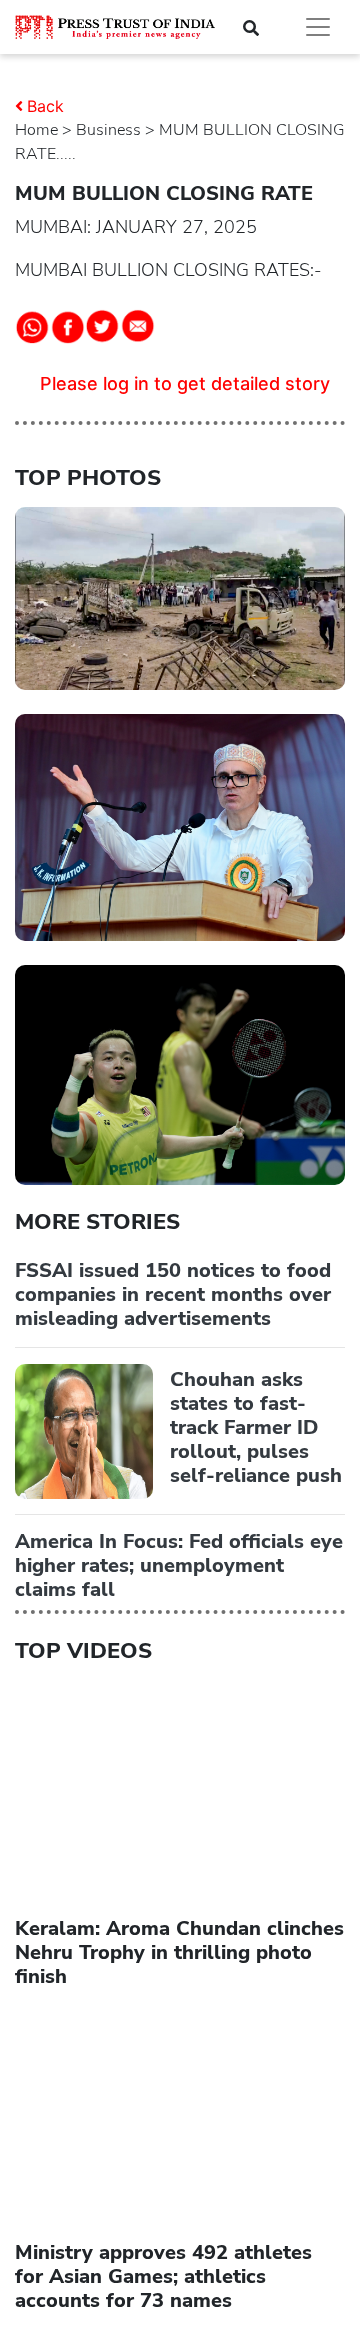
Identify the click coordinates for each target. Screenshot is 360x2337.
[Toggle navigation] (318, 27)
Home (36, 130)
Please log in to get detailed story (185, 383)
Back (45, 106)
